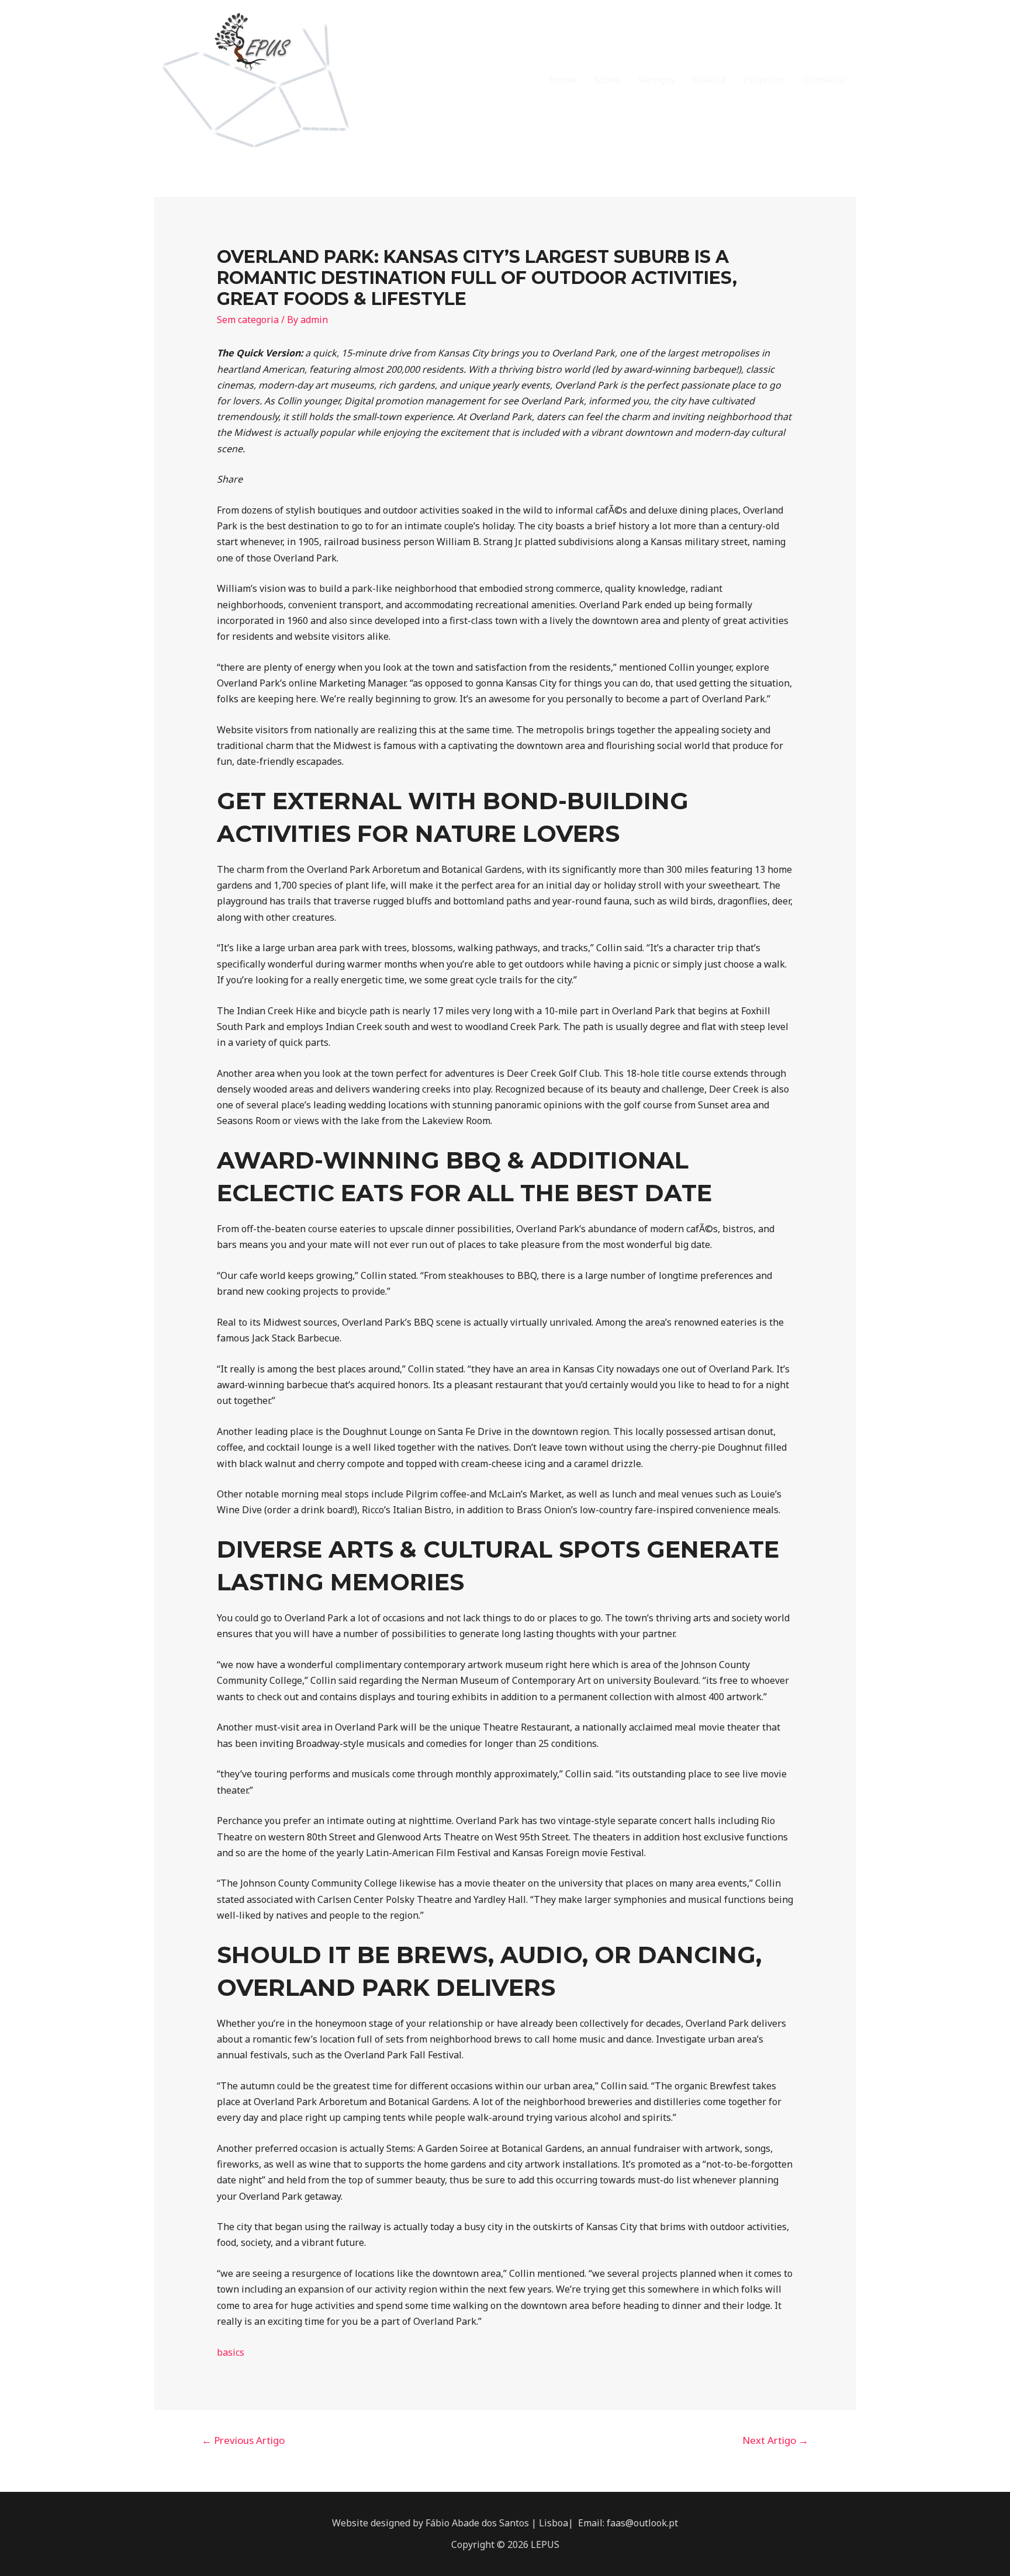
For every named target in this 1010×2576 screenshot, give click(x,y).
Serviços (656, 79)
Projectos (765, 79)
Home (562, 79)
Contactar (825, 79)
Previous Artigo (243, 2440)
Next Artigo (775, 2440)
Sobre (607, 79)
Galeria (709, 79)
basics (231, 2352)
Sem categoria (248, 320)
